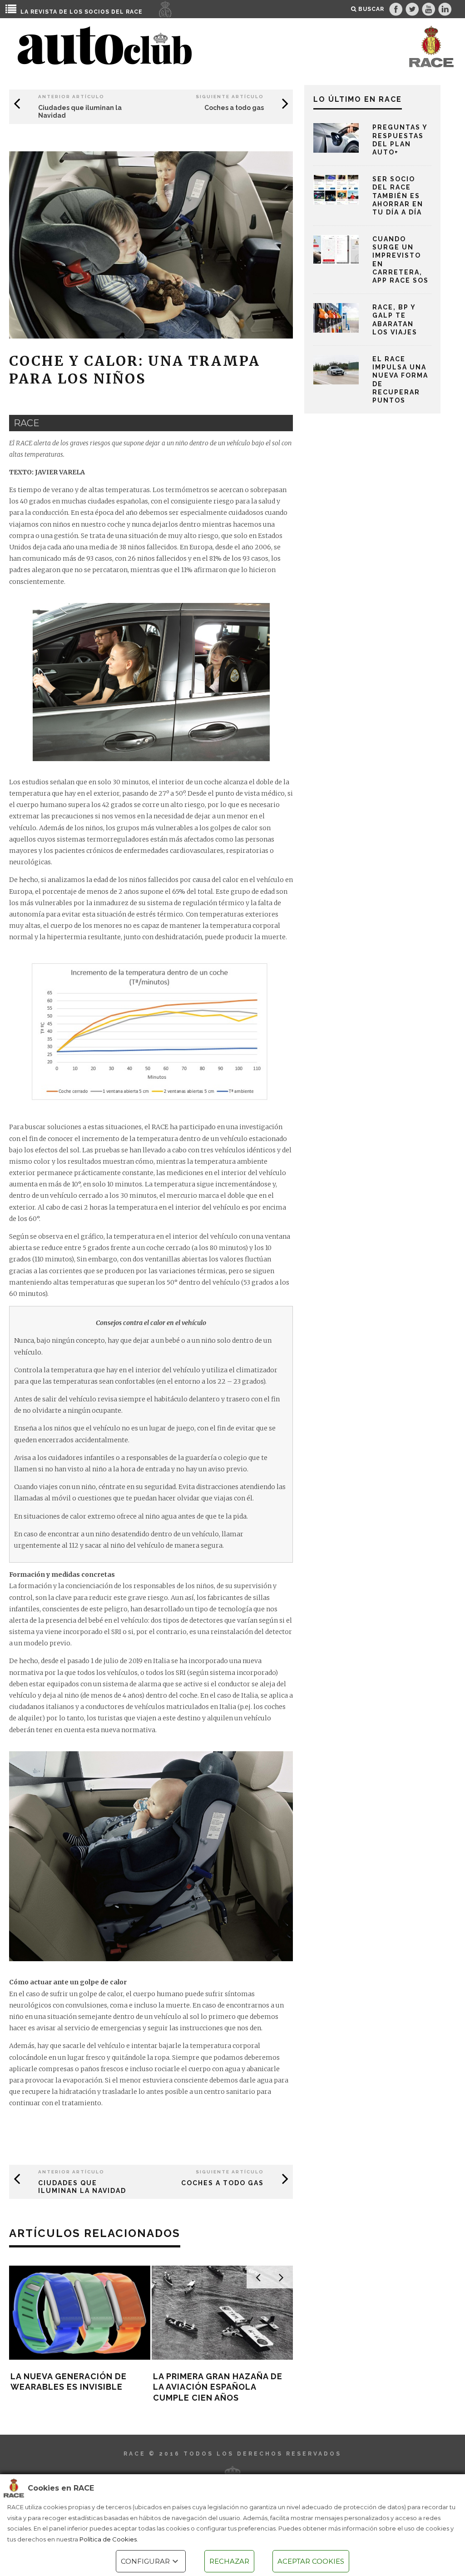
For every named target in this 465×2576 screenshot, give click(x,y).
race (27, 423)
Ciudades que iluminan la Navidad (82, 2187)
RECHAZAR (229, 2561)
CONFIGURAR (145, 2561)
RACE (134, 12)
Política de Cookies (108, 2539)
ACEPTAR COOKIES (311, 2561)
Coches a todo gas (234, 108)
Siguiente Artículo (230, 97)
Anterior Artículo (71, 97)
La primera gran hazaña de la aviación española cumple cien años (218, 2387)
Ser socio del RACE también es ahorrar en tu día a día (398, 196)
